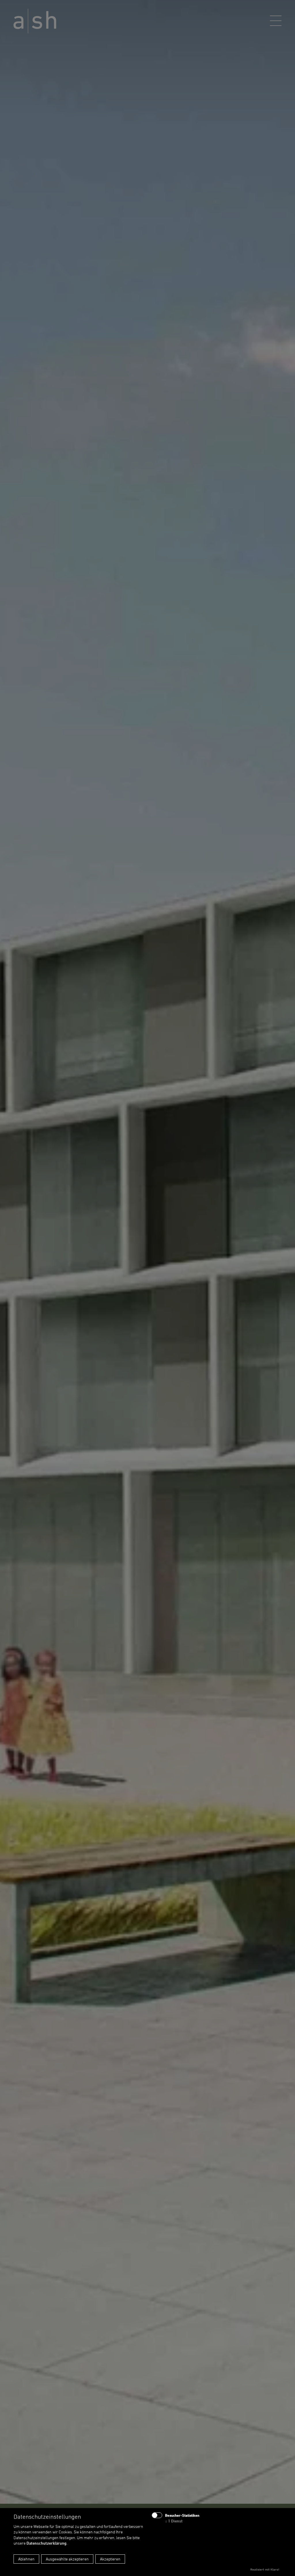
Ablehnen (26, 2559)
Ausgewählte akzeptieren (67, 2559)
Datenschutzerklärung (47, 2543)
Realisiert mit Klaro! (265, 2569)
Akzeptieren (110, 2559)
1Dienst (174, 2521)
